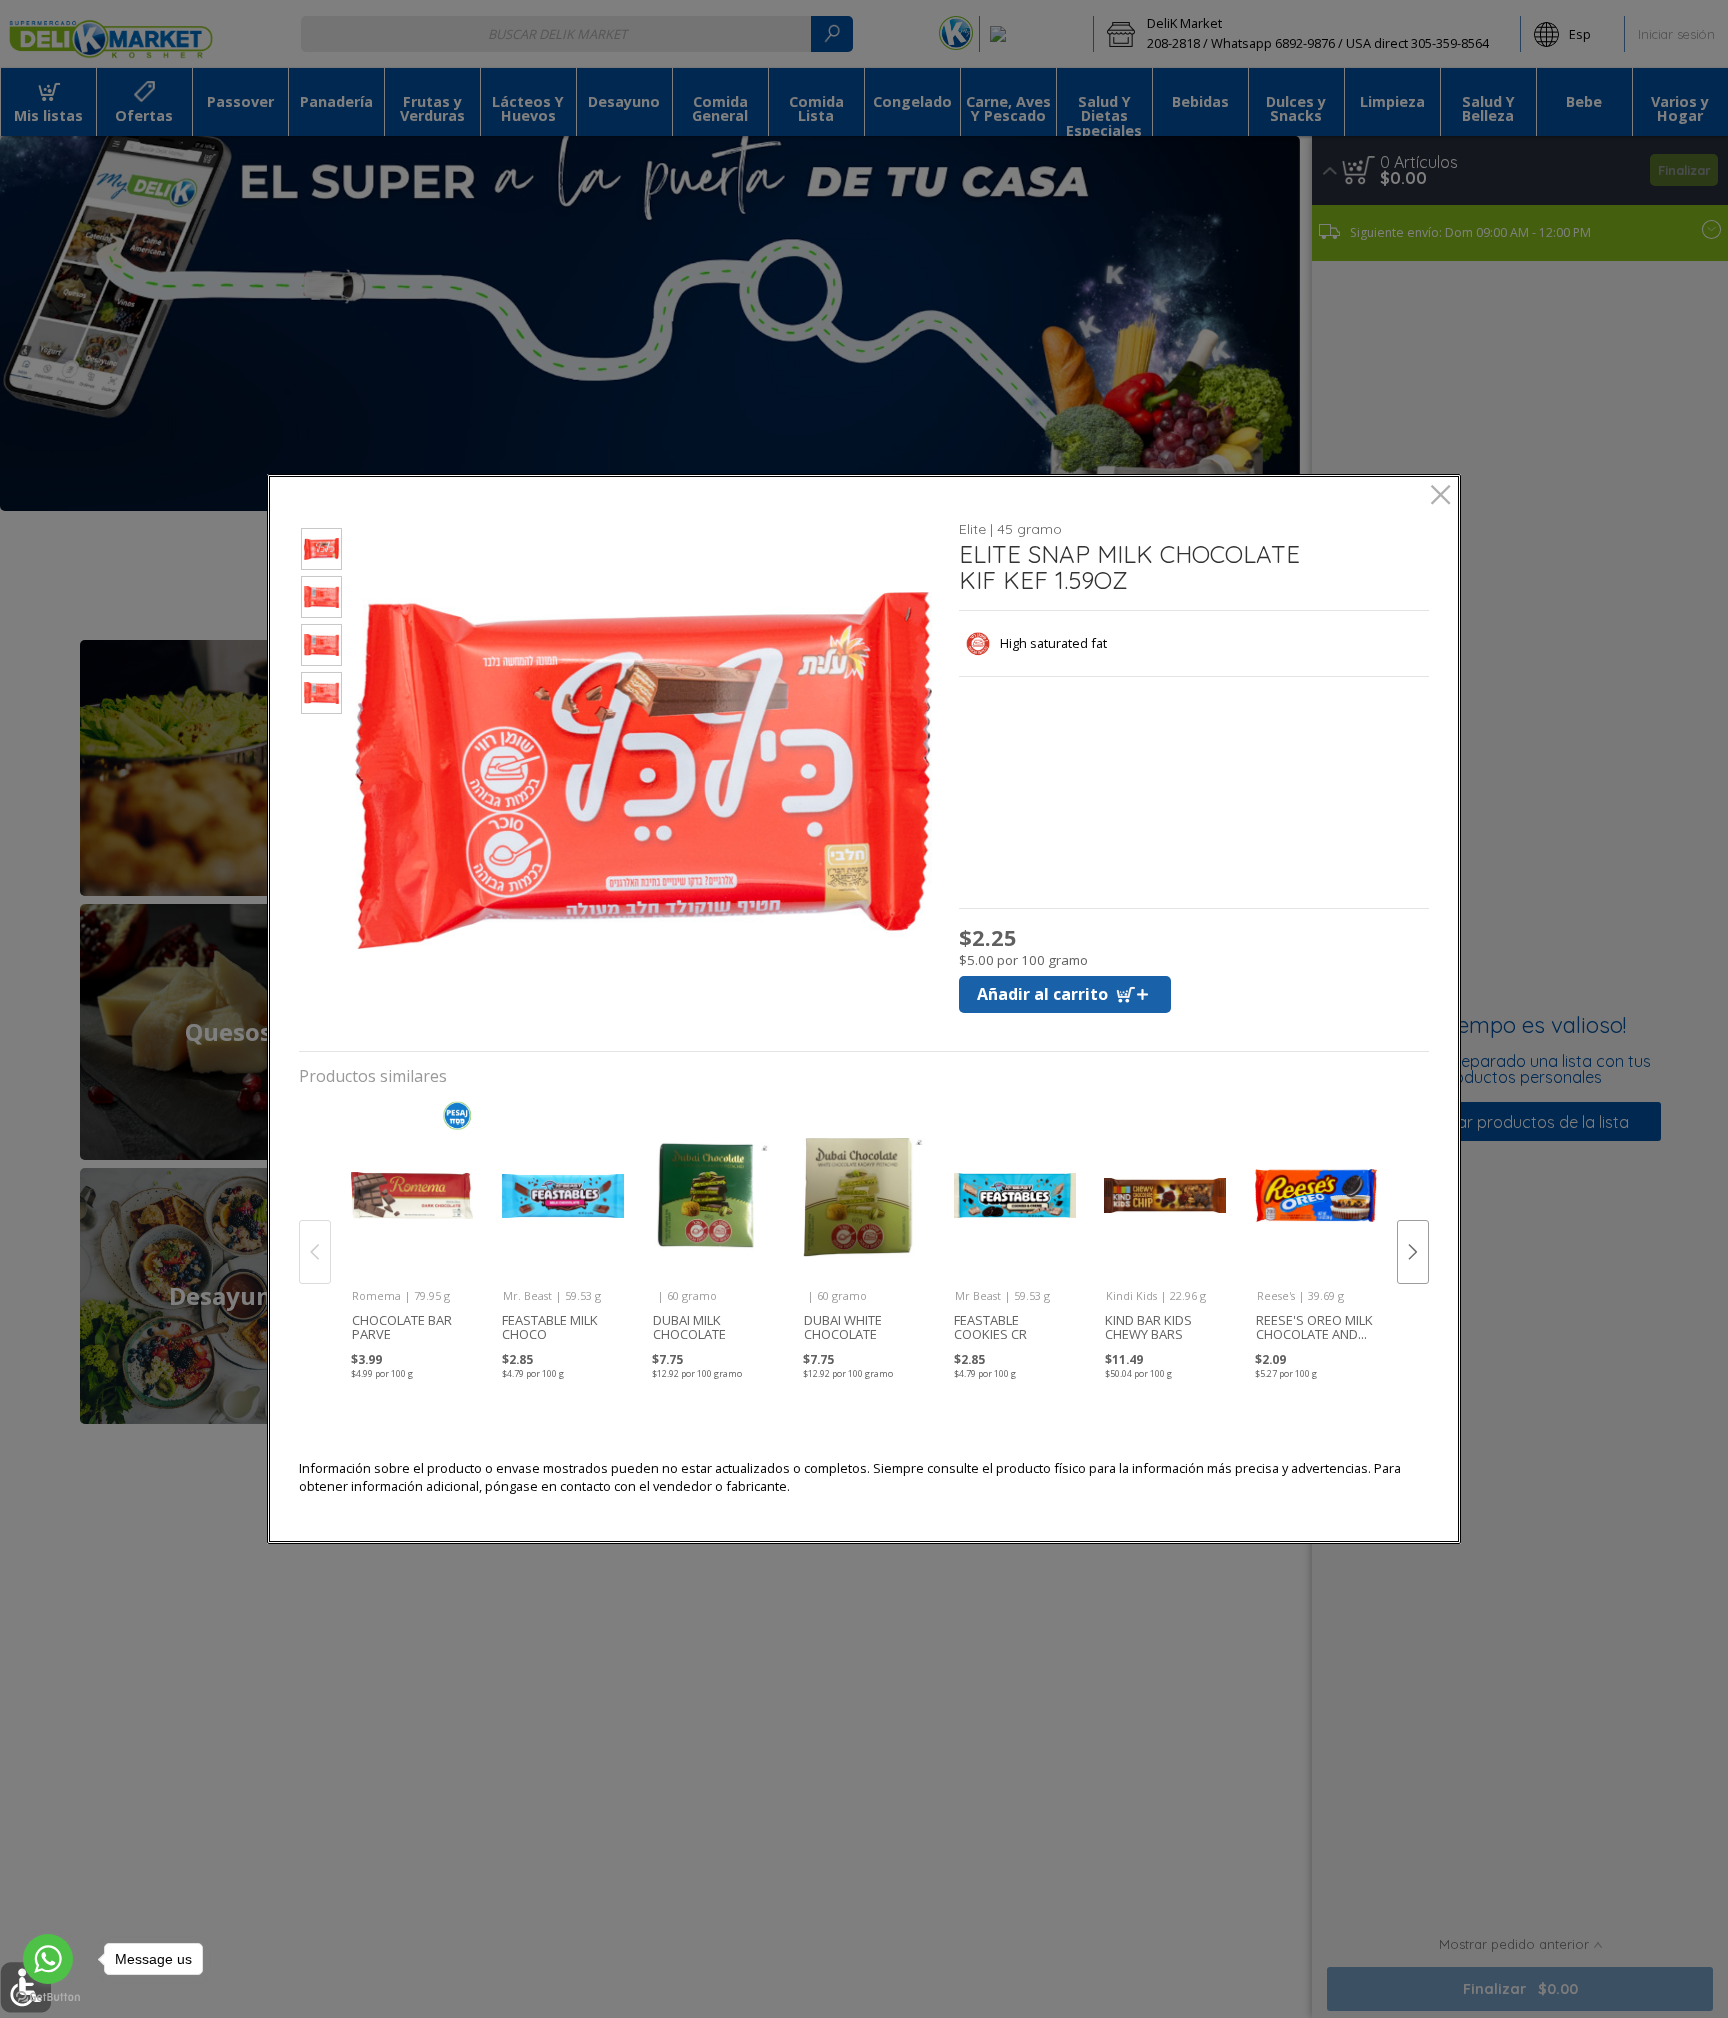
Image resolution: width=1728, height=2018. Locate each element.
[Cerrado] (1440, 496)
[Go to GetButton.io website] (48, 1997)
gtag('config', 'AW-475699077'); (864, 79)
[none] (411, 1230)
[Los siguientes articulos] (1413, 1252)
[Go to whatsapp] (48, 1959)
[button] (321, 552)
